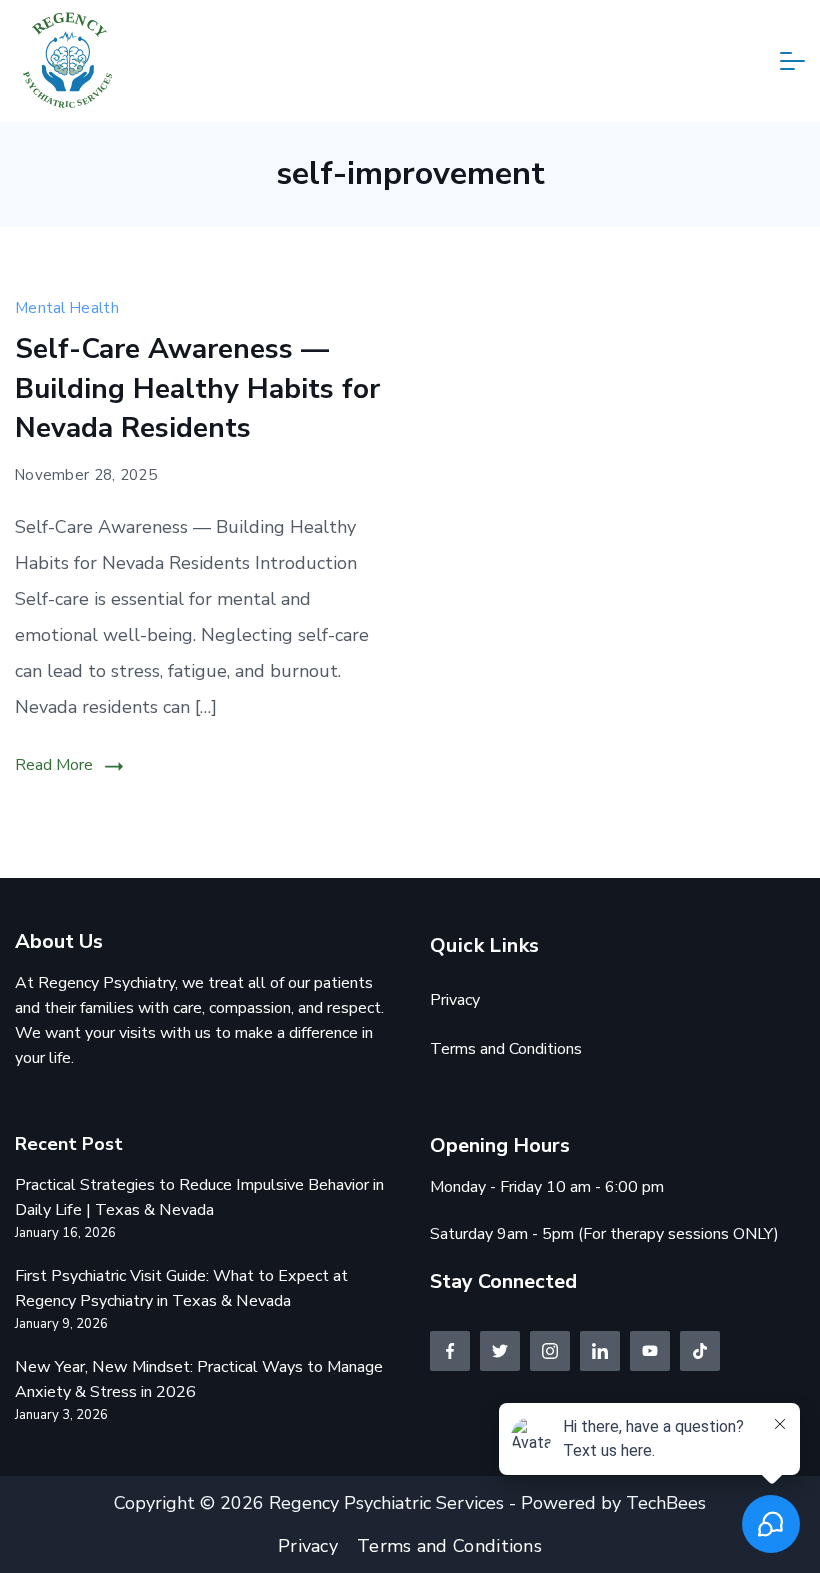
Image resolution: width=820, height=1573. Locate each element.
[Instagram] (550, 1351)
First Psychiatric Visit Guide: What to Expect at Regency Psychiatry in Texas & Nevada (181, 1288)
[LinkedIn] (600, 1351)
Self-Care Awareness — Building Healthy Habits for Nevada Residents (197, 388)
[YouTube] (650, 1351)
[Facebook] (450, 1351)
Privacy (455, 1000)
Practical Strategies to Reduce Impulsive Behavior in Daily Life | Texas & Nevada (199, 1197)
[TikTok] (700, 1351)
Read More (54, 765)
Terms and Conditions (506, 1049)
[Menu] (792, 61)
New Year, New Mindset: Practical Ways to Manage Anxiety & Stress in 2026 (199, 1379)
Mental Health (67, 308)
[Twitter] (500, 1351)
